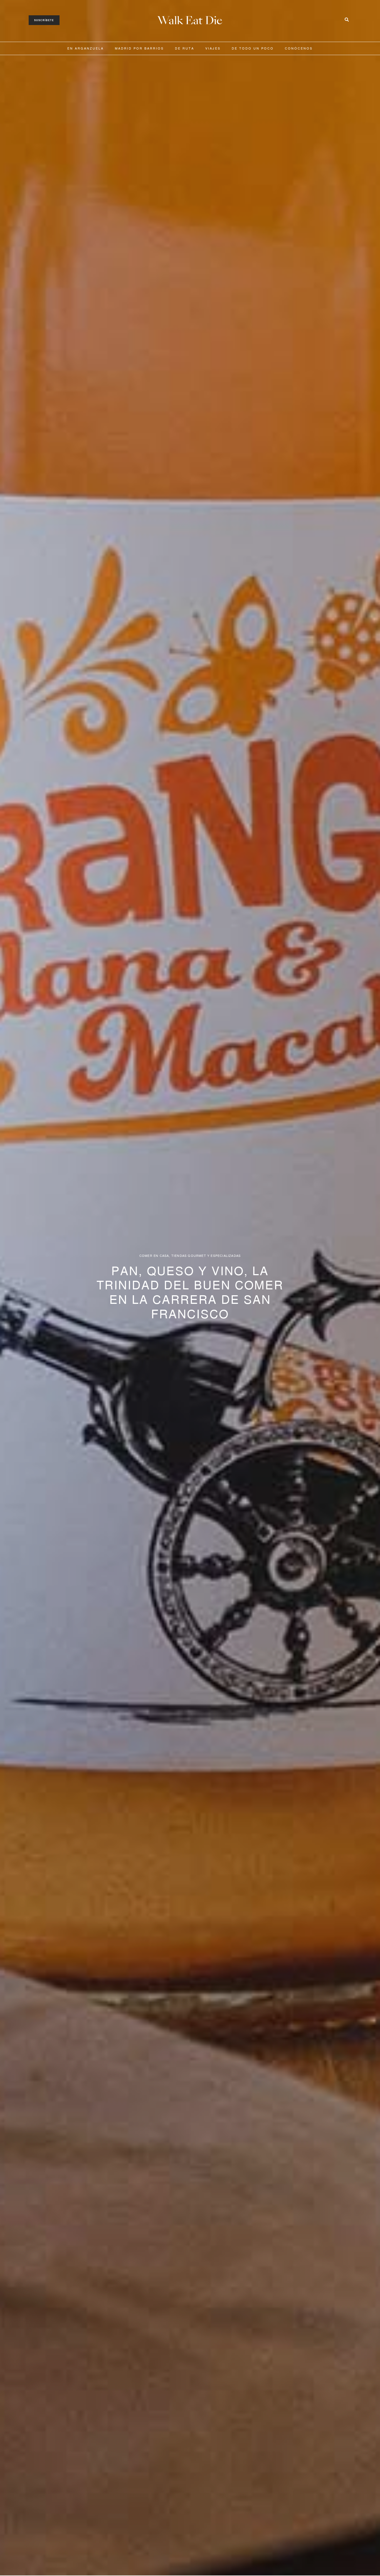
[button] (44, 20)
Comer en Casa (154, 1256)
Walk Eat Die (190, 20)
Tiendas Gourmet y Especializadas (206, 1256)
